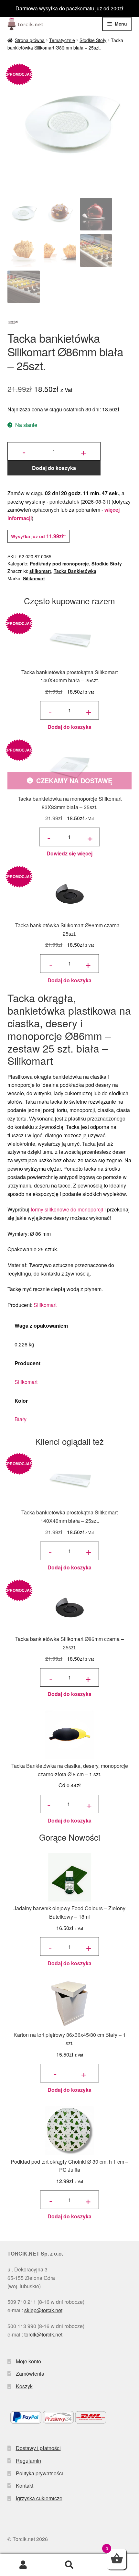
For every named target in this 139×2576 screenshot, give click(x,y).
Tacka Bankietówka (75, 571)
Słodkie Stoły (93, 40)
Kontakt (25, 2486)
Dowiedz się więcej (69, 853)
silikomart (40, 571)
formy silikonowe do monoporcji (67, 1209)
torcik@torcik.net (43, 2334)
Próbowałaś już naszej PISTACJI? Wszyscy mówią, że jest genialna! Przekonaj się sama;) (70, 8)
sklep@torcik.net (43, 2310)
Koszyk (24, 2386)
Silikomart (34, 578)
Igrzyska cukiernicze (39, 2498)
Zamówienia (30, 2374)
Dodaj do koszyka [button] (69, 727)
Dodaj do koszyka (54, 468)
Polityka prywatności (39, 2473)
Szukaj (69, 2565)
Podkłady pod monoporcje (59, 563)
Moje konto (28, 2361)
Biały (21, 1419)
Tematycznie (62, 40)
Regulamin (28, 2461)
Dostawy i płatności (38, 2448)
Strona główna (30, 40)
